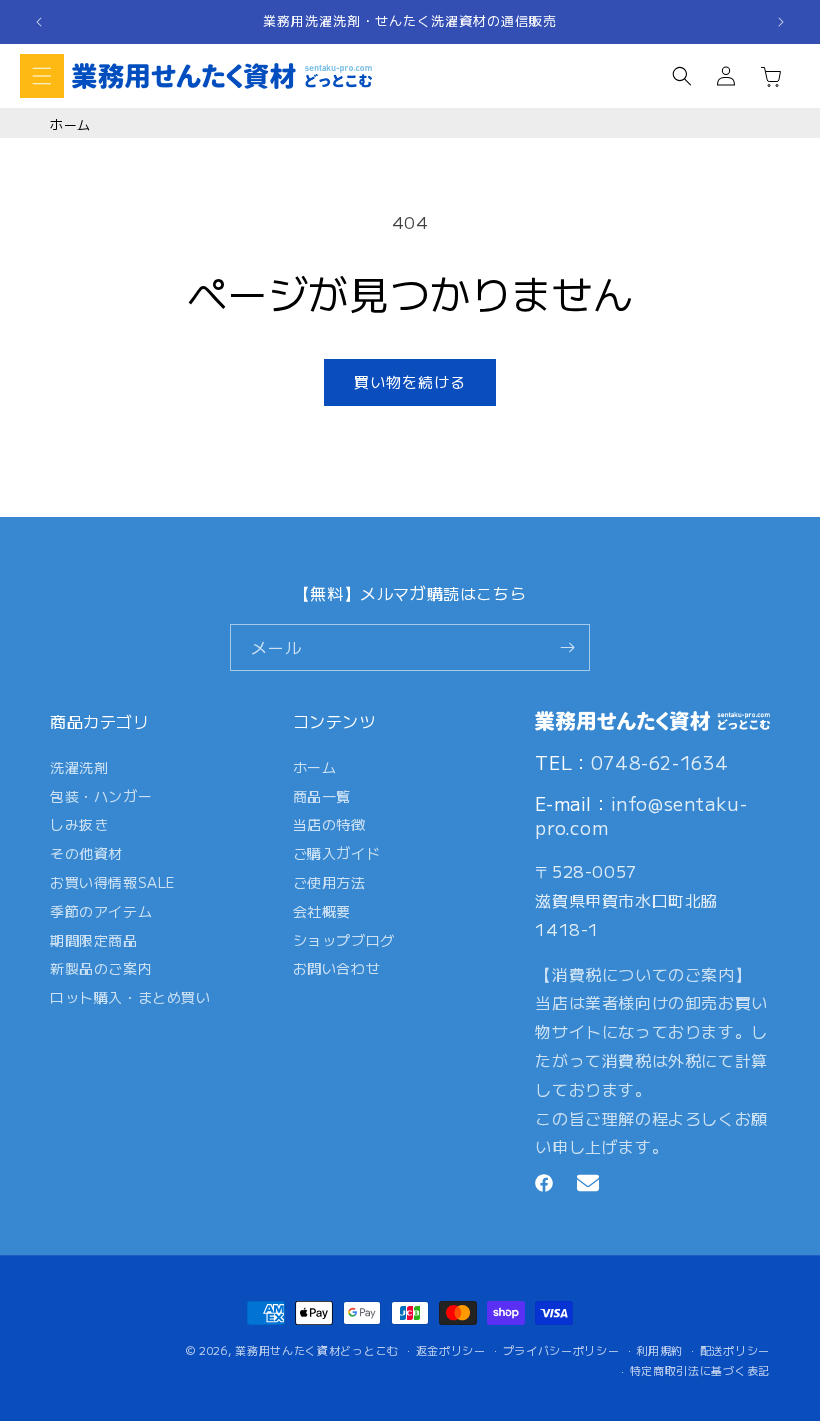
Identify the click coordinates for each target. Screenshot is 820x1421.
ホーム (70, 124)
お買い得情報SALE (112, 882)
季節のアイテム (101, 911)
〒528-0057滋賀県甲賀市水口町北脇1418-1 (626, 900)
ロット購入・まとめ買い (130, 997)
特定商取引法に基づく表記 (700, 1370)
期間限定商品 (94, 940)
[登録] (567, 647)
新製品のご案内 (101, 968)
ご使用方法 (329, 882)
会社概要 (322, 911)
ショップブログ (344, 940)
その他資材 (86, 853)
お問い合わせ (337, 968)
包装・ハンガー (101, 796)
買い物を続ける (410, 381)
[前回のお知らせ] (39, 22)
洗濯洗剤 (79, 771)
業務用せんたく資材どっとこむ (317, 1350)
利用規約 (659, 1350)
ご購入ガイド (337, 853)
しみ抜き (79, 824)
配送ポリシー (735, 1350)
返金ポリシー (451, 1350)
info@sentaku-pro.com (641, 814)
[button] (42, 76)
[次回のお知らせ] (781, 22)
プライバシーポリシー (561, 1350)
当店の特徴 (329, 824)
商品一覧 (322, 796)
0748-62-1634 (660, 762)
